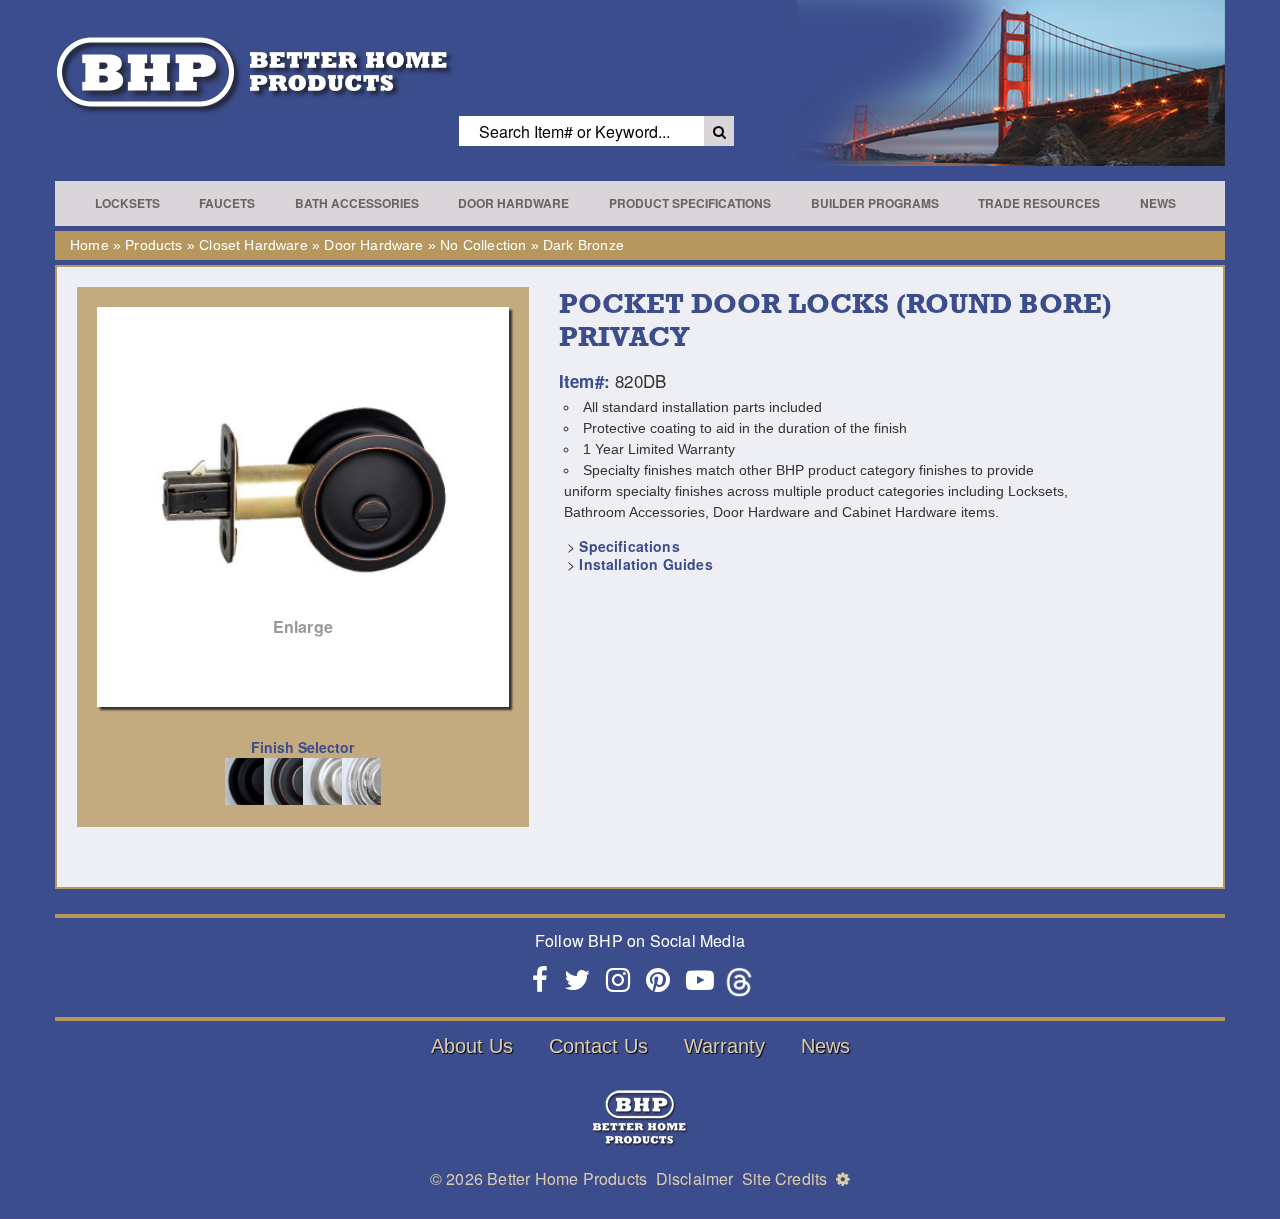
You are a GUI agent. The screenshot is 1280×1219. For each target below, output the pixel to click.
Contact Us (598, 1046)
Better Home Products (567, 1178)
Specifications (629, 546)
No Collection (483, 245)
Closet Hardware (253, 245)
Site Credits (784, 1178)
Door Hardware (513, 203)
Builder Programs (875, 203)
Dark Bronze (583, 245)
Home (89, 245)
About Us (472, 1046)
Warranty (724, 1046)
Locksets (127, 203)
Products (153, 245)
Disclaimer (695, 1178)
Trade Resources (1039, 203)
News (1158, 203)
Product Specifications (690, 203)
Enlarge (303, 626)
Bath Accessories (357, 203)
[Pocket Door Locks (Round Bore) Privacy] (303, 482)
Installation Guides (645, 564)
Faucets (227, 203)
